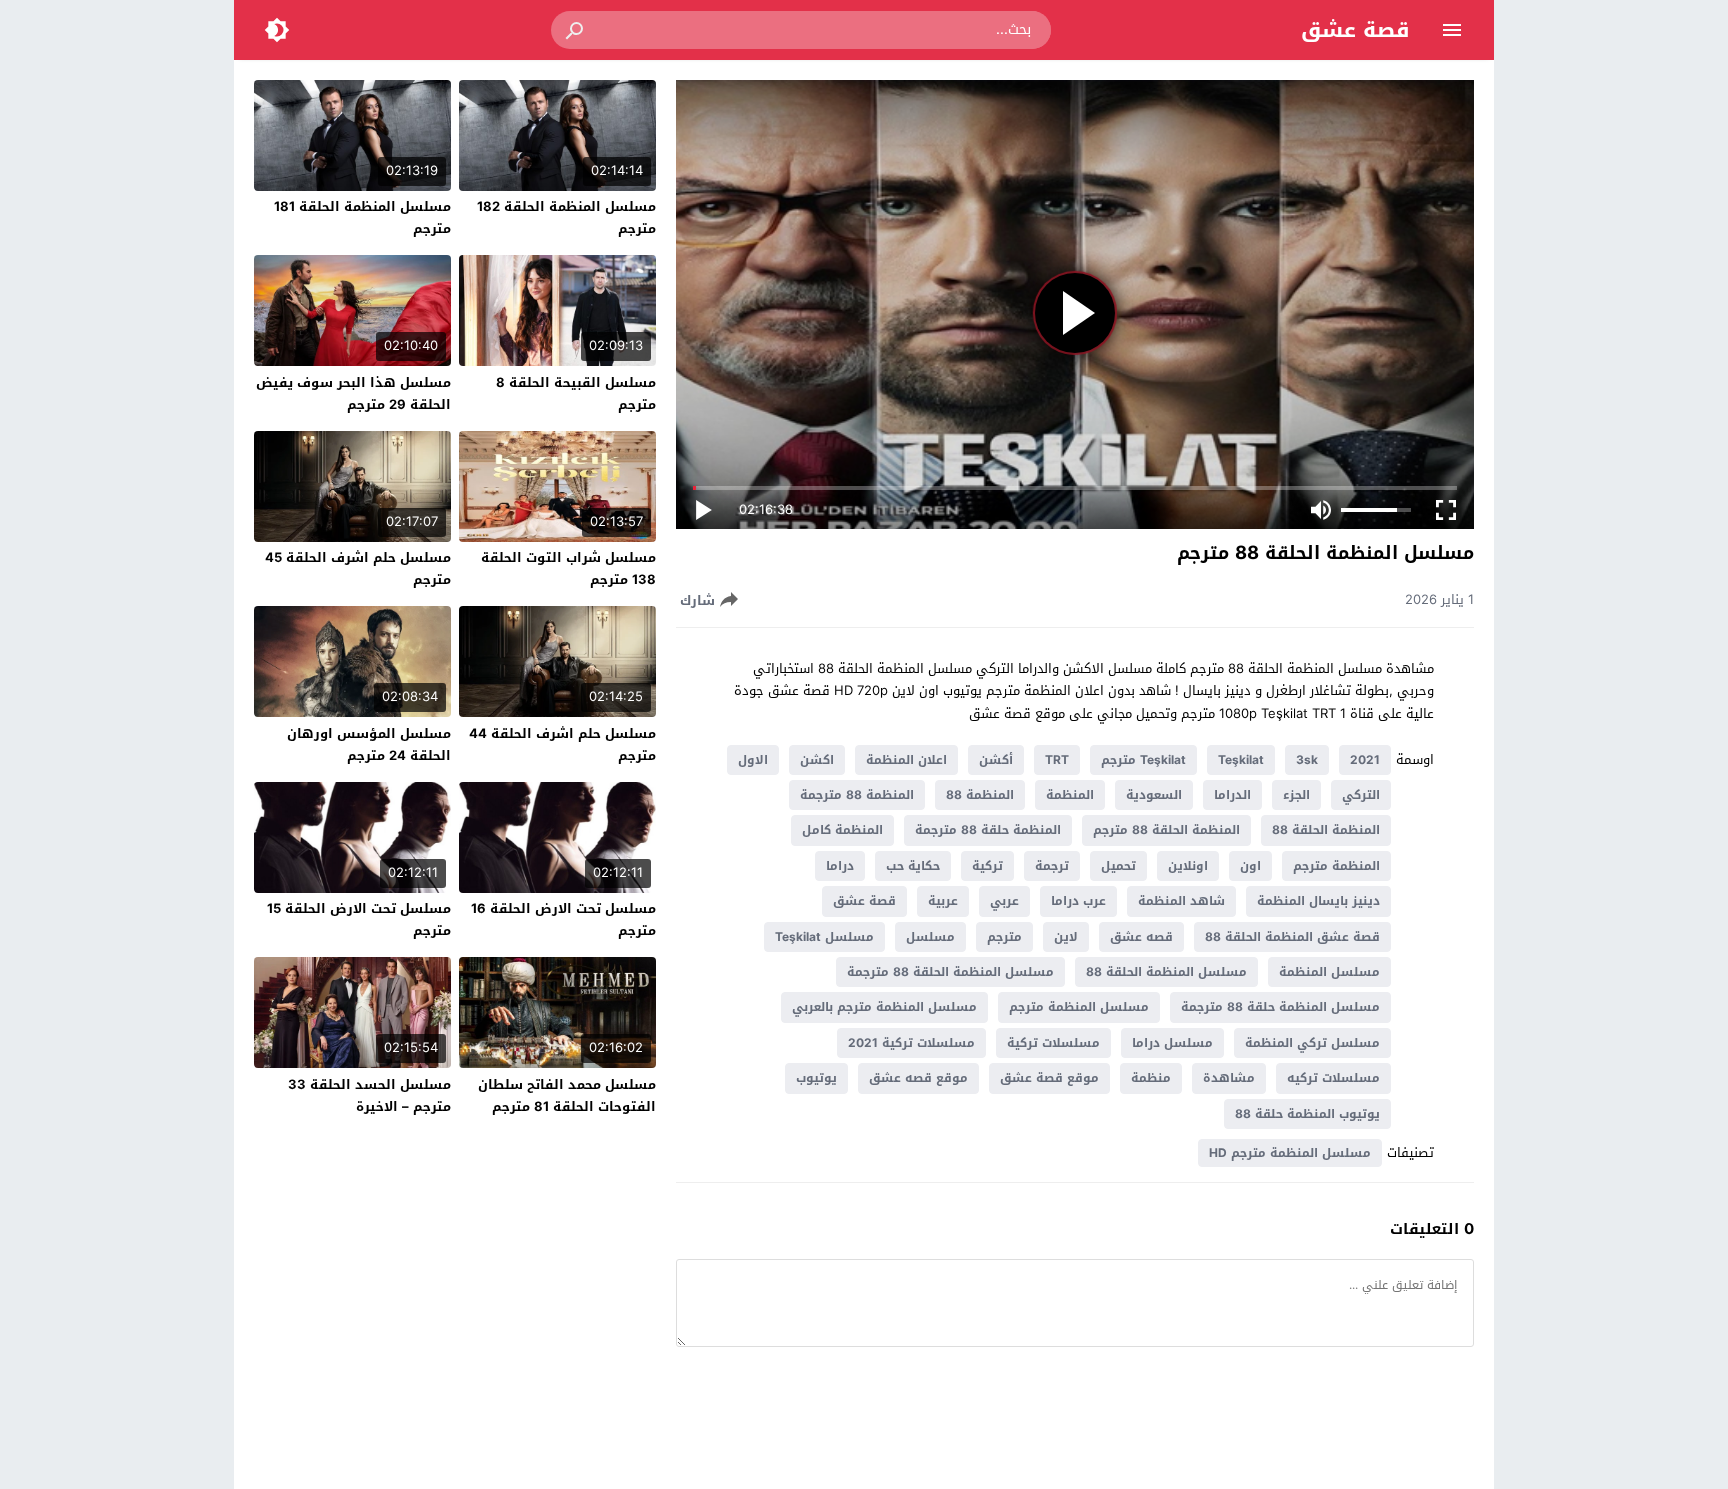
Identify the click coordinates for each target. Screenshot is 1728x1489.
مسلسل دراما (1172, 1043)
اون (1250, 866)
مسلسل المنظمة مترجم (1079, 1007)
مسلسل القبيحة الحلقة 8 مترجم (576, 393)
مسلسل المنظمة (1329, 972)
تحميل (1118, 866)
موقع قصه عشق (918, 1078)
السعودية (1154, 795)
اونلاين (1188, 866)
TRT (1057, 760)
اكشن (817, 760)
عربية (943, 901)
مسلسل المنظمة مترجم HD (1290, 1153)
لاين (1066, 937)
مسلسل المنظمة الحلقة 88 (1166, 972)
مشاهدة (1229, 1078)
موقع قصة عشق (1049, 1078)
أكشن (996, 760)
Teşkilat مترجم (1143, 760)
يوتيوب (816, 1078)
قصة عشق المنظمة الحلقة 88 (1292, 937)
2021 (1365, 760)
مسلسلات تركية (1053, 1043)
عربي (1004, 901)
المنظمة (1070, 795)
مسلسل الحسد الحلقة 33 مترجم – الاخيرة (369, 1095)
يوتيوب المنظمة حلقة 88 (1307, 1114)
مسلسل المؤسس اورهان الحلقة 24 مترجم (369, 744)
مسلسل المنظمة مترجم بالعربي (884, 1007)
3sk (1307, 760)
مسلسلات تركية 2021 (911, 1043)
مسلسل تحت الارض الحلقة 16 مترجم (563, 919)
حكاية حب (913, 866)
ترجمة (1052, 866)
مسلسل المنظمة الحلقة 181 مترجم (362, 217)
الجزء (1296, 795)
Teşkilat (1241, 760)
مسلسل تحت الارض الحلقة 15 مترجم (359, 919)
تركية (987, 866)
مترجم (1004, 937)
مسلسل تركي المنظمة (1312, 1043)
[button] (576, 30)
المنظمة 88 (980, 795)
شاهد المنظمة (1181, 901)
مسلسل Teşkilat (824, 937)
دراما (840, 866)
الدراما (1232, 795)
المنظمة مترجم (1336, 866)
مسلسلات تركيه (1333, 1078)
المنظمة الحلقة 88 (1326, 830)
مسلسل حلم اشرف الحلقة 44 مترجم (562, 744)
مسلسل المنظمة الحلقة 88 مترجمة (950, 972)
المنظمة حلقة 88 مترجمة (988, 830)
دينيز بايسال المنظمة (1318, 901)
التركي (1361, 795)
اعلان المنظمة (906, 760)
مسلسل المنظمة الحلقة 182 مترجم (566, 217)
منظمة (1151, 1078)
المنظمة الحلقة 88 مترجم (1166, 830)
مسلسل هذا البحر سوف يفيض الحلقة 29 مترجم (353, 393)
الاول (753, 760)
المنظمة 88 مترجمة (857, 795)
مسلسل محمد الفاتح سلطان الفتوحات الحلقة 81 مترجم (567, 1095)
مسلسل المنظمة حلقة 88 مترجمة (1280, 1007)
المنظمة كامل (842, 830)
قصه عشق (1141, 937)
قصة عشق (1355, 30)
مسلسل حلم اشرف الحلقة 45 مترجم (358, 568)
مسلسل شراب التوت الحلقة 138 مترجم (568, 568)
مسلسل (930, 937)
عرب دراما (1078, 901)
